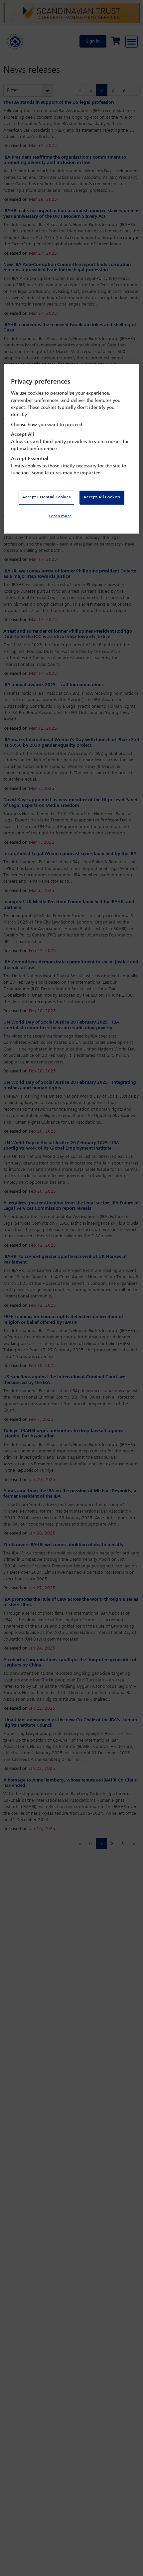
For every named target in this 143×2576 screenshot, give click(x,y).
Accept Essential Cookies (46, 497)
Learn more (61, 516)
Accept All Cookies (102, 497)
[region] (72, 449)
